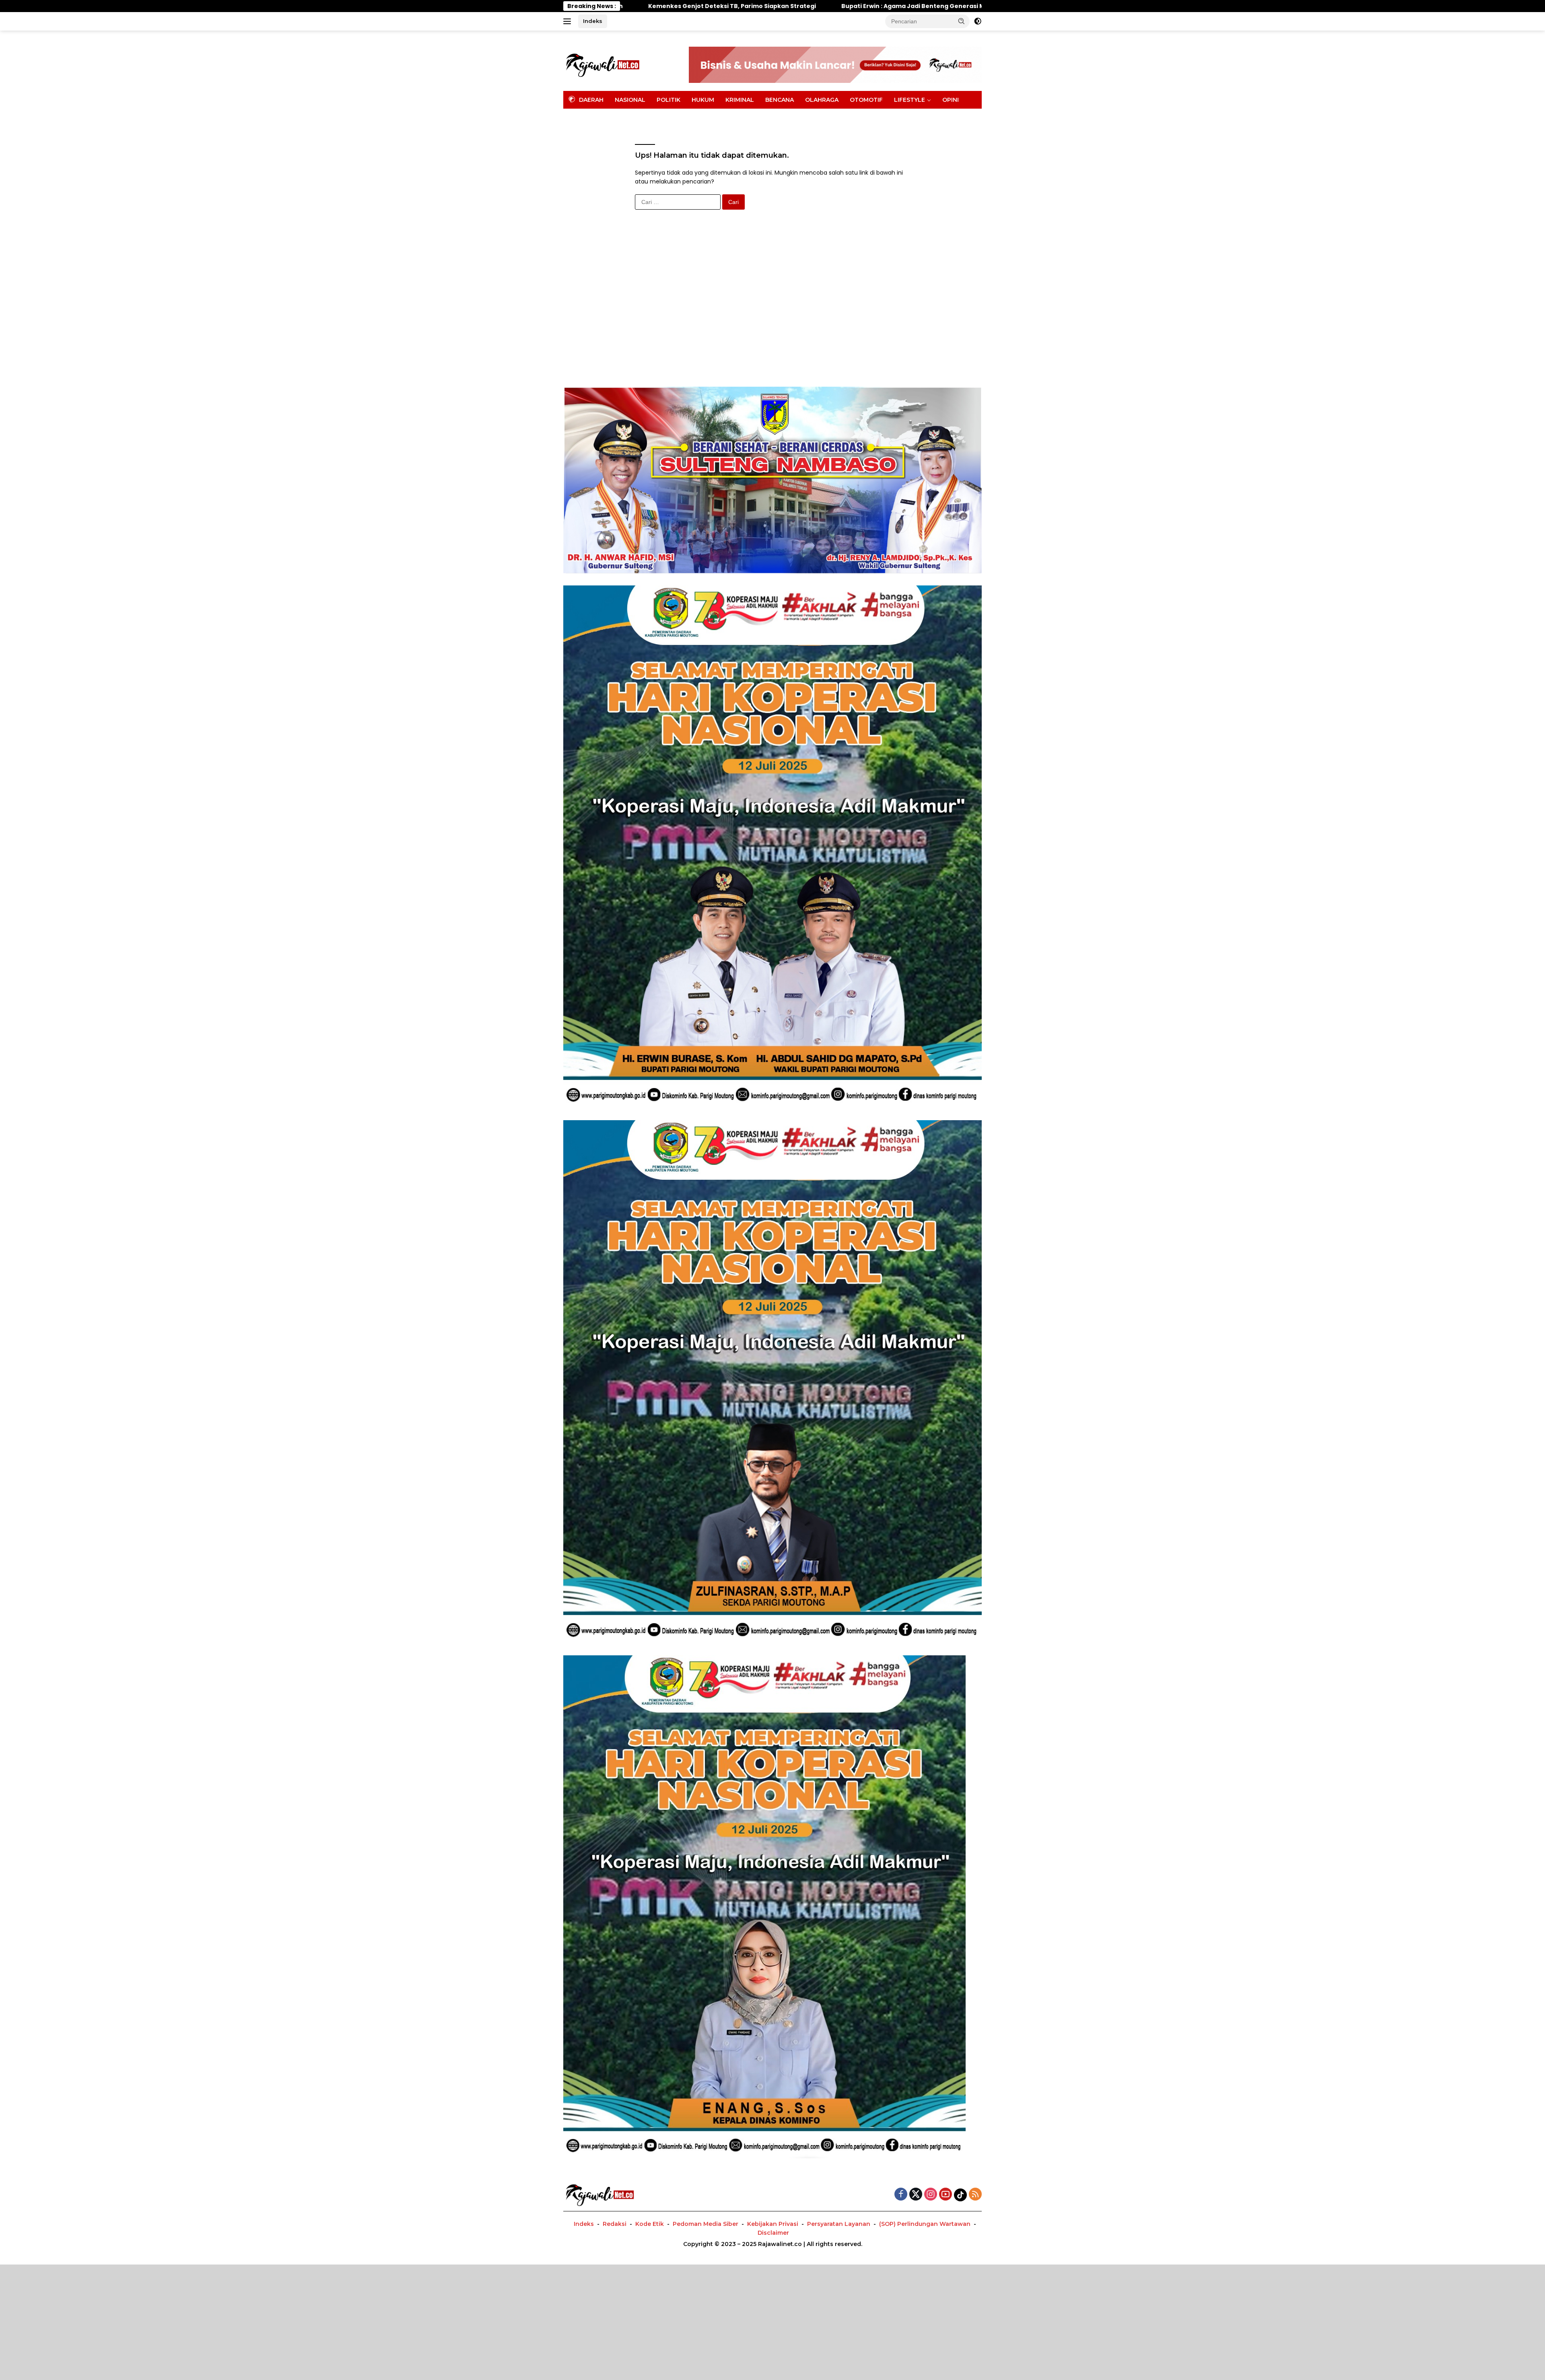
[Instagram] (931, 2195)
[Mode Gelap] (978, 21)
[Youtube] (946, 2195)
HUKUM (703, 100)
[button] (962, 21)
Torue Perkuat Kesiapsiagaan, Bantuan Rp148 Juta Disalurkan (880, 6)
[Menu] (569, 21)
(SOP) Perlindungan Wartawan (925, 2224)
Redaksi (615, 2224)
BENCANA (780, 100)
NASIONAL (630, 100)
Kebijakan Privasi (773, 2224)
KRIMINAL (740, 100)
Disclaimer (773, 2233)
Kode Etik (650, 2224)
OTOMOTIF (866, 100)
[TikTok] (960, 2195)
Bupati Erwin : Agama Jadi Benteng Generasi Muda (682, 6)
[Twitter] (916, 2195)
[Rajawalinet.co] (602, 64)
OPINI (951, 100)
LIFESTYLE (909, 100)
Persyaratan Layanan (839, 2224)
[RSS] (975, 2195)
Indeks (593, 21)
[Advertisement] (772, 298)
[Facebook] (901, 2195)
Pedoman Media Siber (706, 2224)
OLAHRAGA (822, 100)
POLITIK (668, 100)
